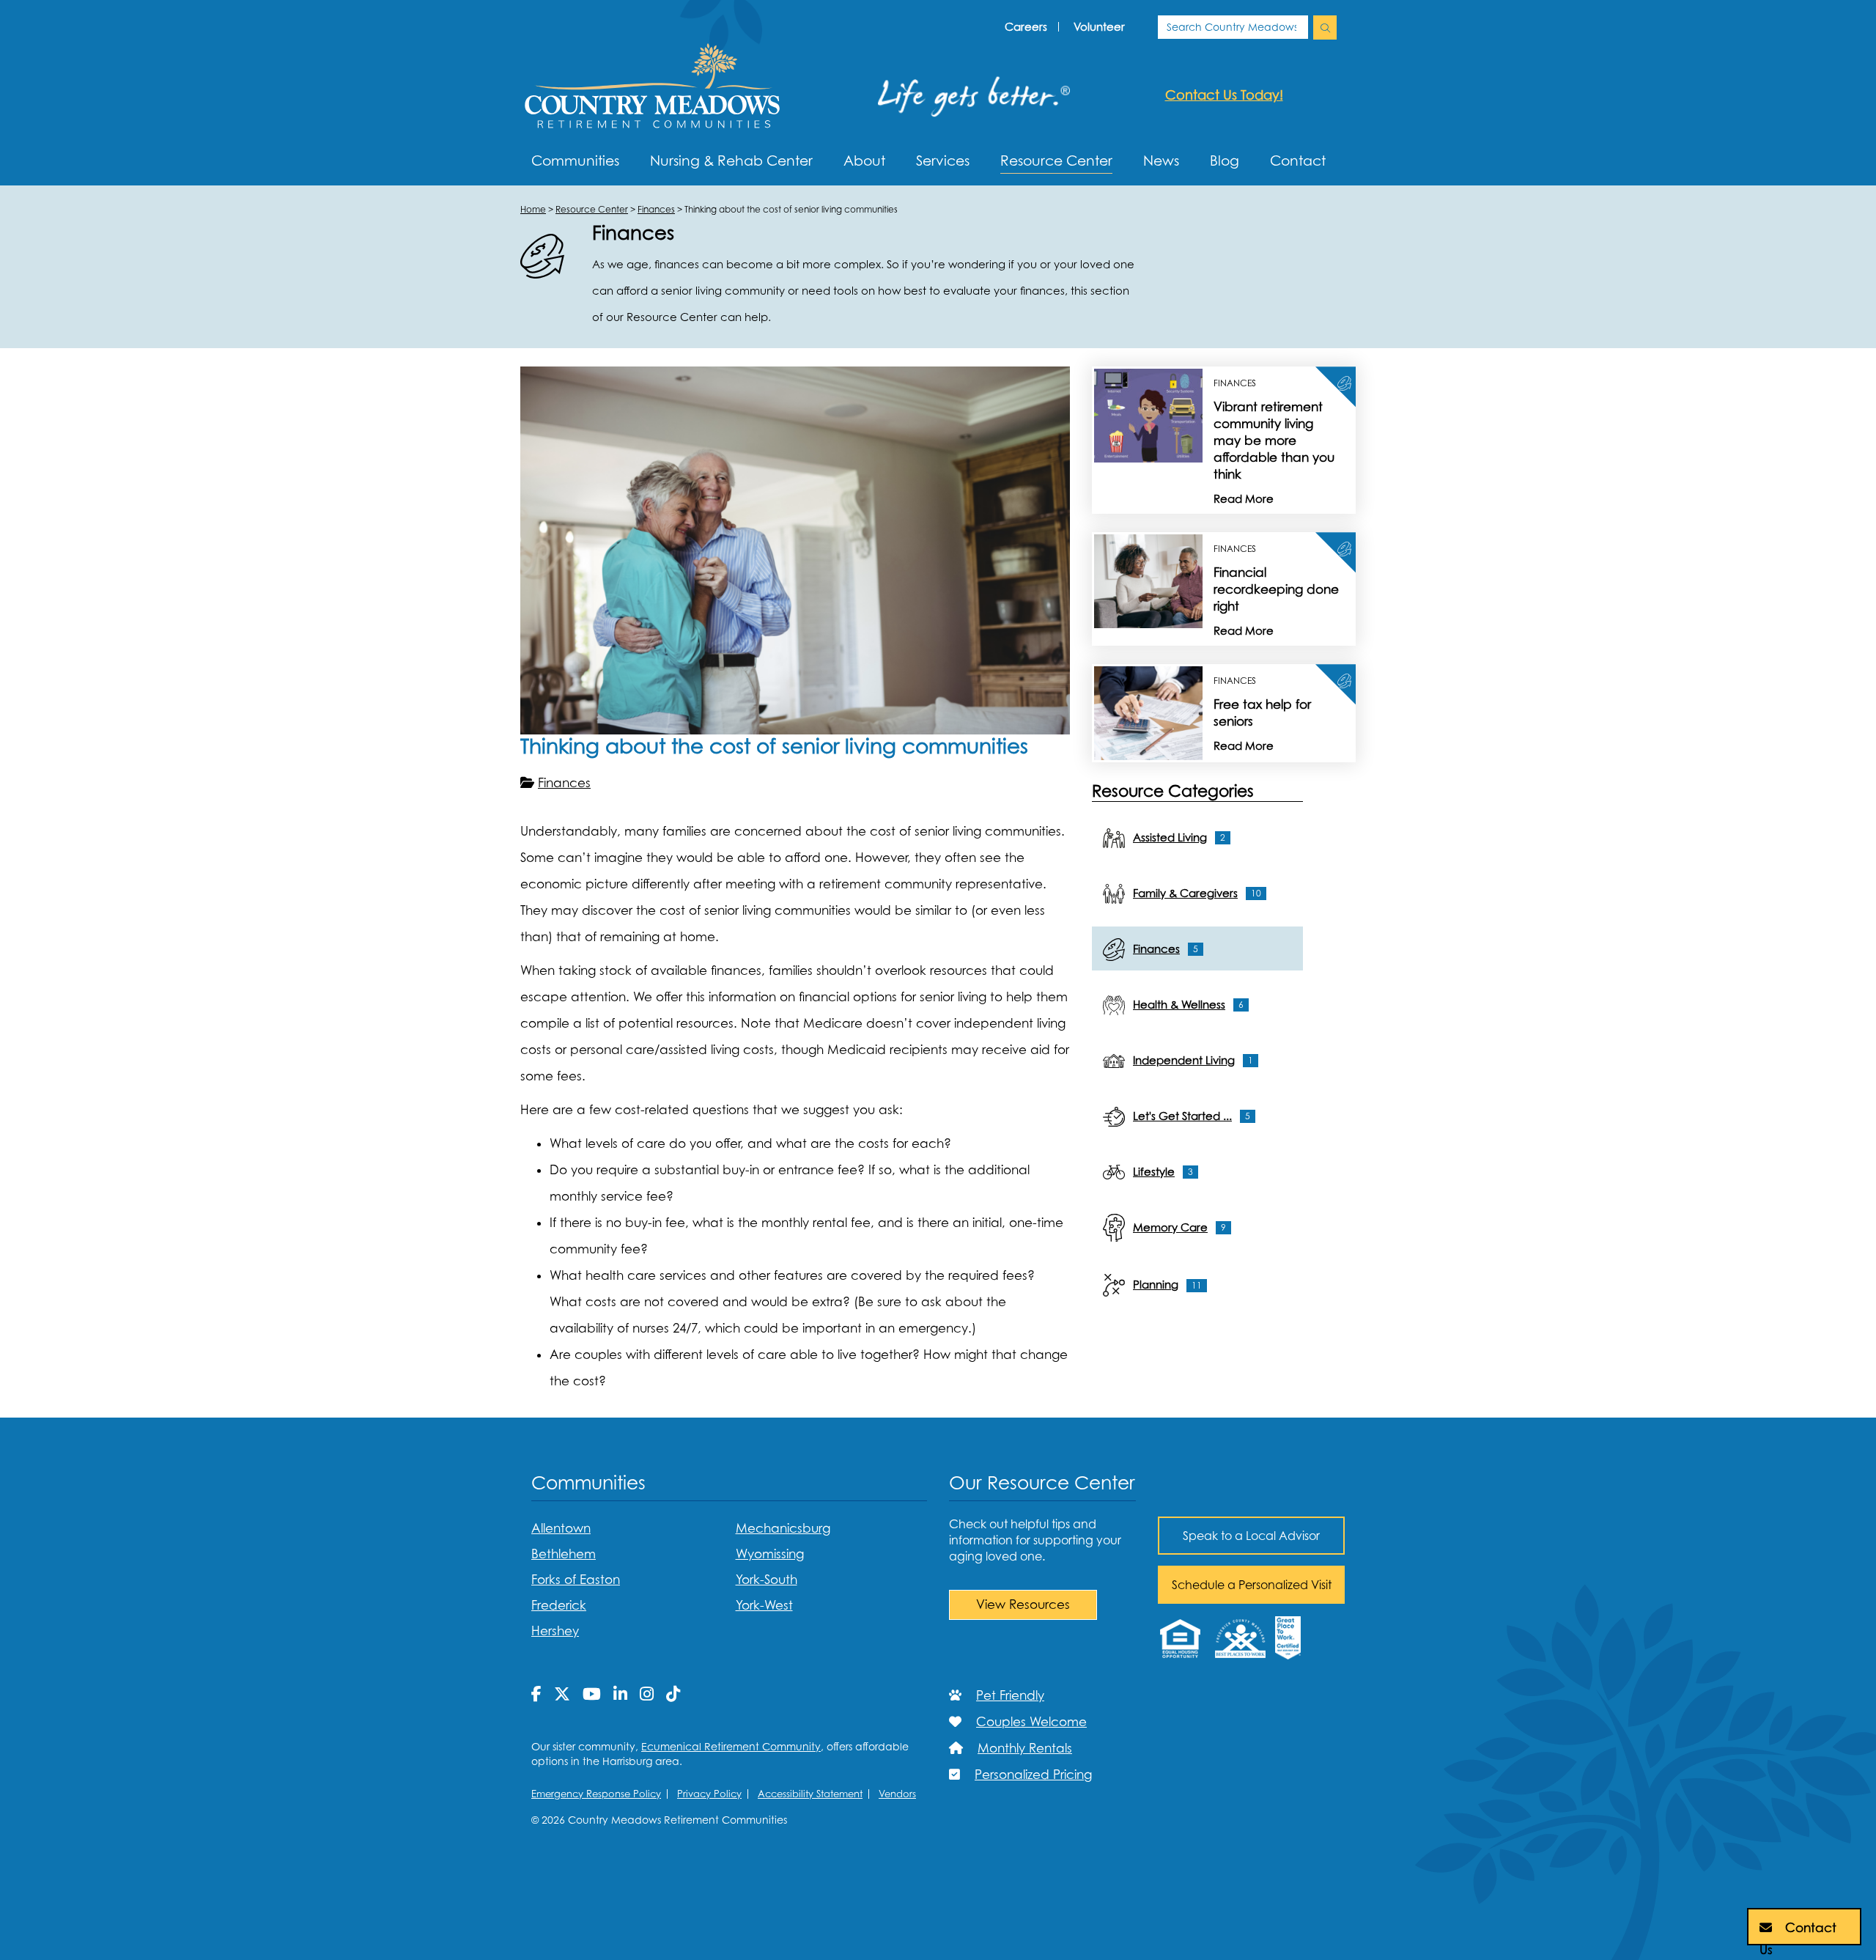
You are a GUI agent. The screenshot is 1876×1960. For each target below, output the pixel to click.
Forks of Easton (576, 1580)
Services (943, 161)
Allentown (561, 1528)
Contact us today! (1224, 95)
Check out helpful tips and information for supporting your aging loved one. (1035, 1540)
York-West (764, 1605)
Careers (1026, 26)
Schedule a (1252, 1585)
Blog (1225, 161)
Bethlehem (564, 1554)
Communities (575, 161)
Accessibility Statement (810, 1794)
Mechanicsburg (783, 1528)
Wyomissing (770, 1554)
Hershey (555, 1631)
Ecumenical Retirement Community (731, 1746)
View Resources (1023, 1605)
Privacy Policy (709, 1794)
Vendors (897, 1794)
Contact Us (1798, 1933)
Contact (1298, 161)
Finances (564, 783)
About (864, 161)
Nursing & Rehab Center (731, 161)
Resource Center (1056, 161)
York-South (767, 1580)
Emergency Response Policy (596, 1794)
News (1161, 161)
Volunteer (1099, 26)
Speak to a (1251, 1536)
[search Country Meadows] (1325, 27)
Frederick (559, 1605)
